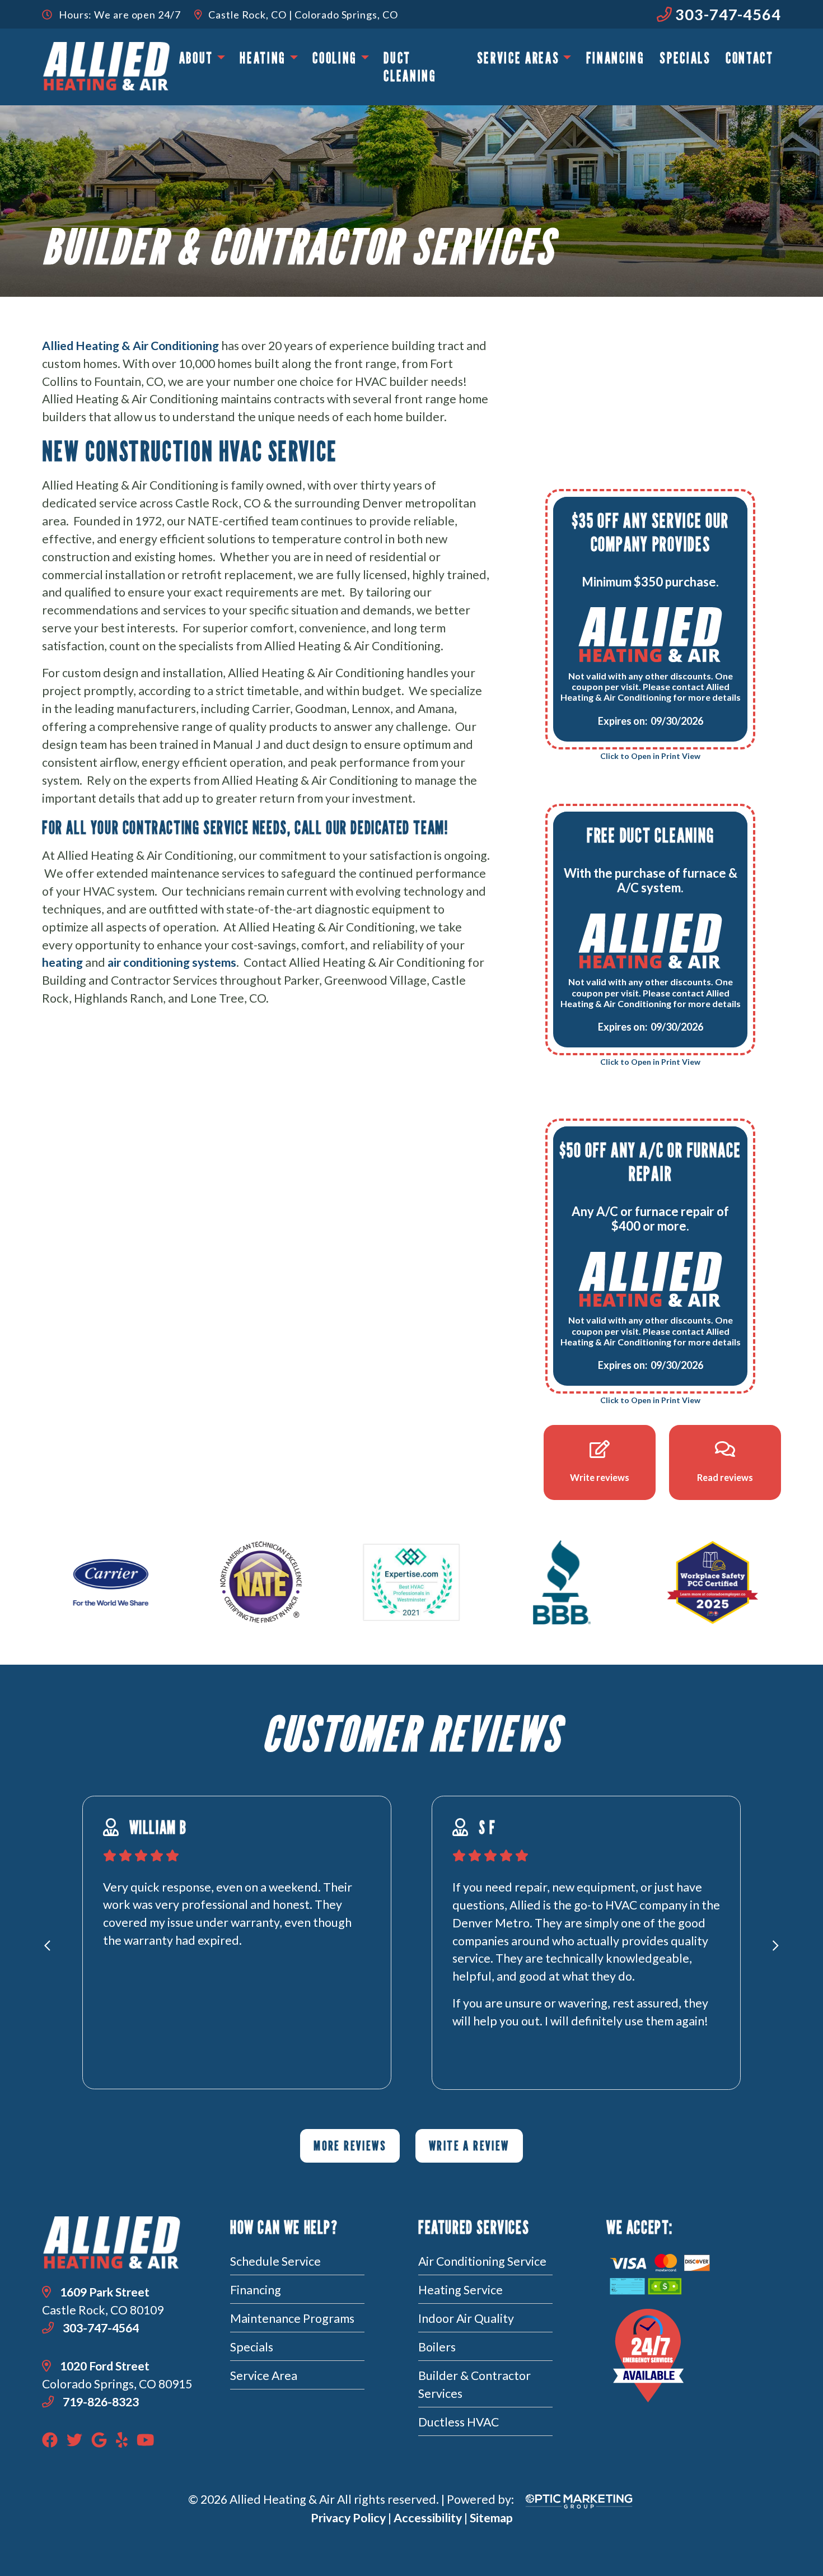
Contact (750, 58)
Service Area (264, 2375)
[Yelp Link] (122, 2439)
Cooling (335, 58)
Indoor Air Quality (466, 2318)
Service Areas (518, 58)
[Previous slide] (47, 1946)
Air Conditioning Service (482, 2261)
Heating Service (460, 2290)
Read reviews (725, 1477)
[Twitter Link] (74, 2439)
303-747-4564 (726, 14)
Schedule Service (275, 2261)
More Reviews (350, 2146)
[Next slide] (776, 1946)
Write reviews (600, 1477)
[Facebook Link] (50, 2439)
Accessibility (428, 2518)
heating (62, 962)
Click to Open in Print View (650, 756)
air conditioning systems (172, 962)
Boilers (437, 2347)
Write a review (469, 2146)
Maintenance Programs (292, 2318)
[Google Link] (99, 2439)
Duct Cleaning (410, 67)
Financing (616, 58)
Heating (263, 58)
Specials (685, 58)
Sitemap (491, 2518)
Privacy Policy (348, 2518)
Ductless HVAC (459, 2422)
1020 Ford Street (105, 2366)
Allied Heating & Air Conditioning (130, 346)
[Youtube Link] (146, 2439)
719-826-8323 (100, 2402)
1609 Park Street (105, 2292)
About (196, 58)
